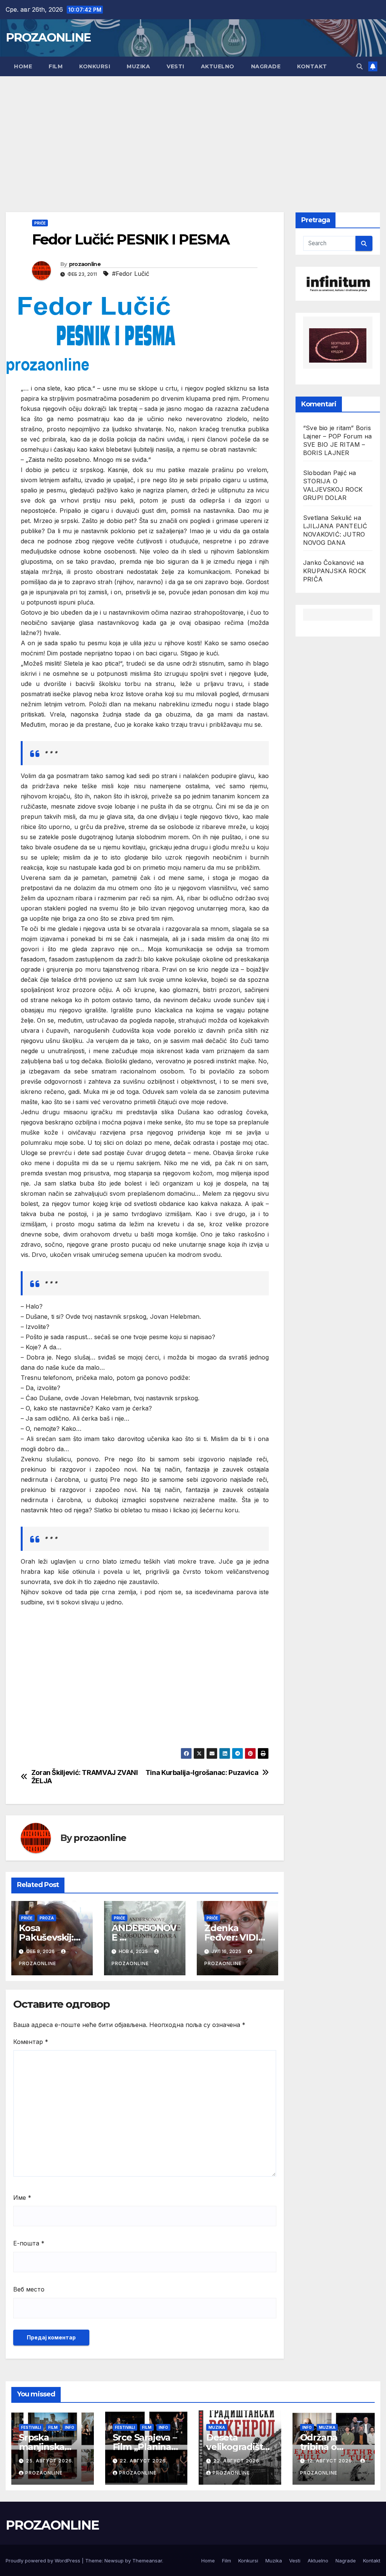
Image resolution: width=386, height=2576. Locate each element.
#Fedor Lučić (131, 274)
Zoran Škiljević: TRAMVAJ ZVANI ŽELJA (85, 1777)
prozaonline (85, 264)
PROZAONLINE (48, 37)
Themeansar (147, 2561)
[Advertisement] (193, 133)
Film (56, 66)
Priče (40, 223)
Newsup (114, 2561)
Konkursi (95, 66)
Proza (47, 1918)
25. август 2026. (50, 2461)
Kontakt (312, 66)
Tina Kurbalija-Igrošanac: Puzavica (202, 1772)
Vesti (175, 66)
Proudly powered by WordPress (44, 2561)
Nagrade (266, 66)
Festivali (31, 2427)
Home (23, 66)
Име (22, 2198)
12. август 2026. (331, 2461)
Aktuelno (218, 66)
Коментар (31, 2042)
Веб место (29, 2289)
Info (70, 2427)
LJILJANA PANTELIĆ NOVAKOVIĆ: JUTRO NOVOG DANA (335, 534)
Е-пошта (29, 2243)
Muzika (138, 66)
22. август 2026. (144, 2461)
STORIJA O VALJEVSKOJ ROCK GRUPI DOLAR (333, 489)
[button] (360, 66)
